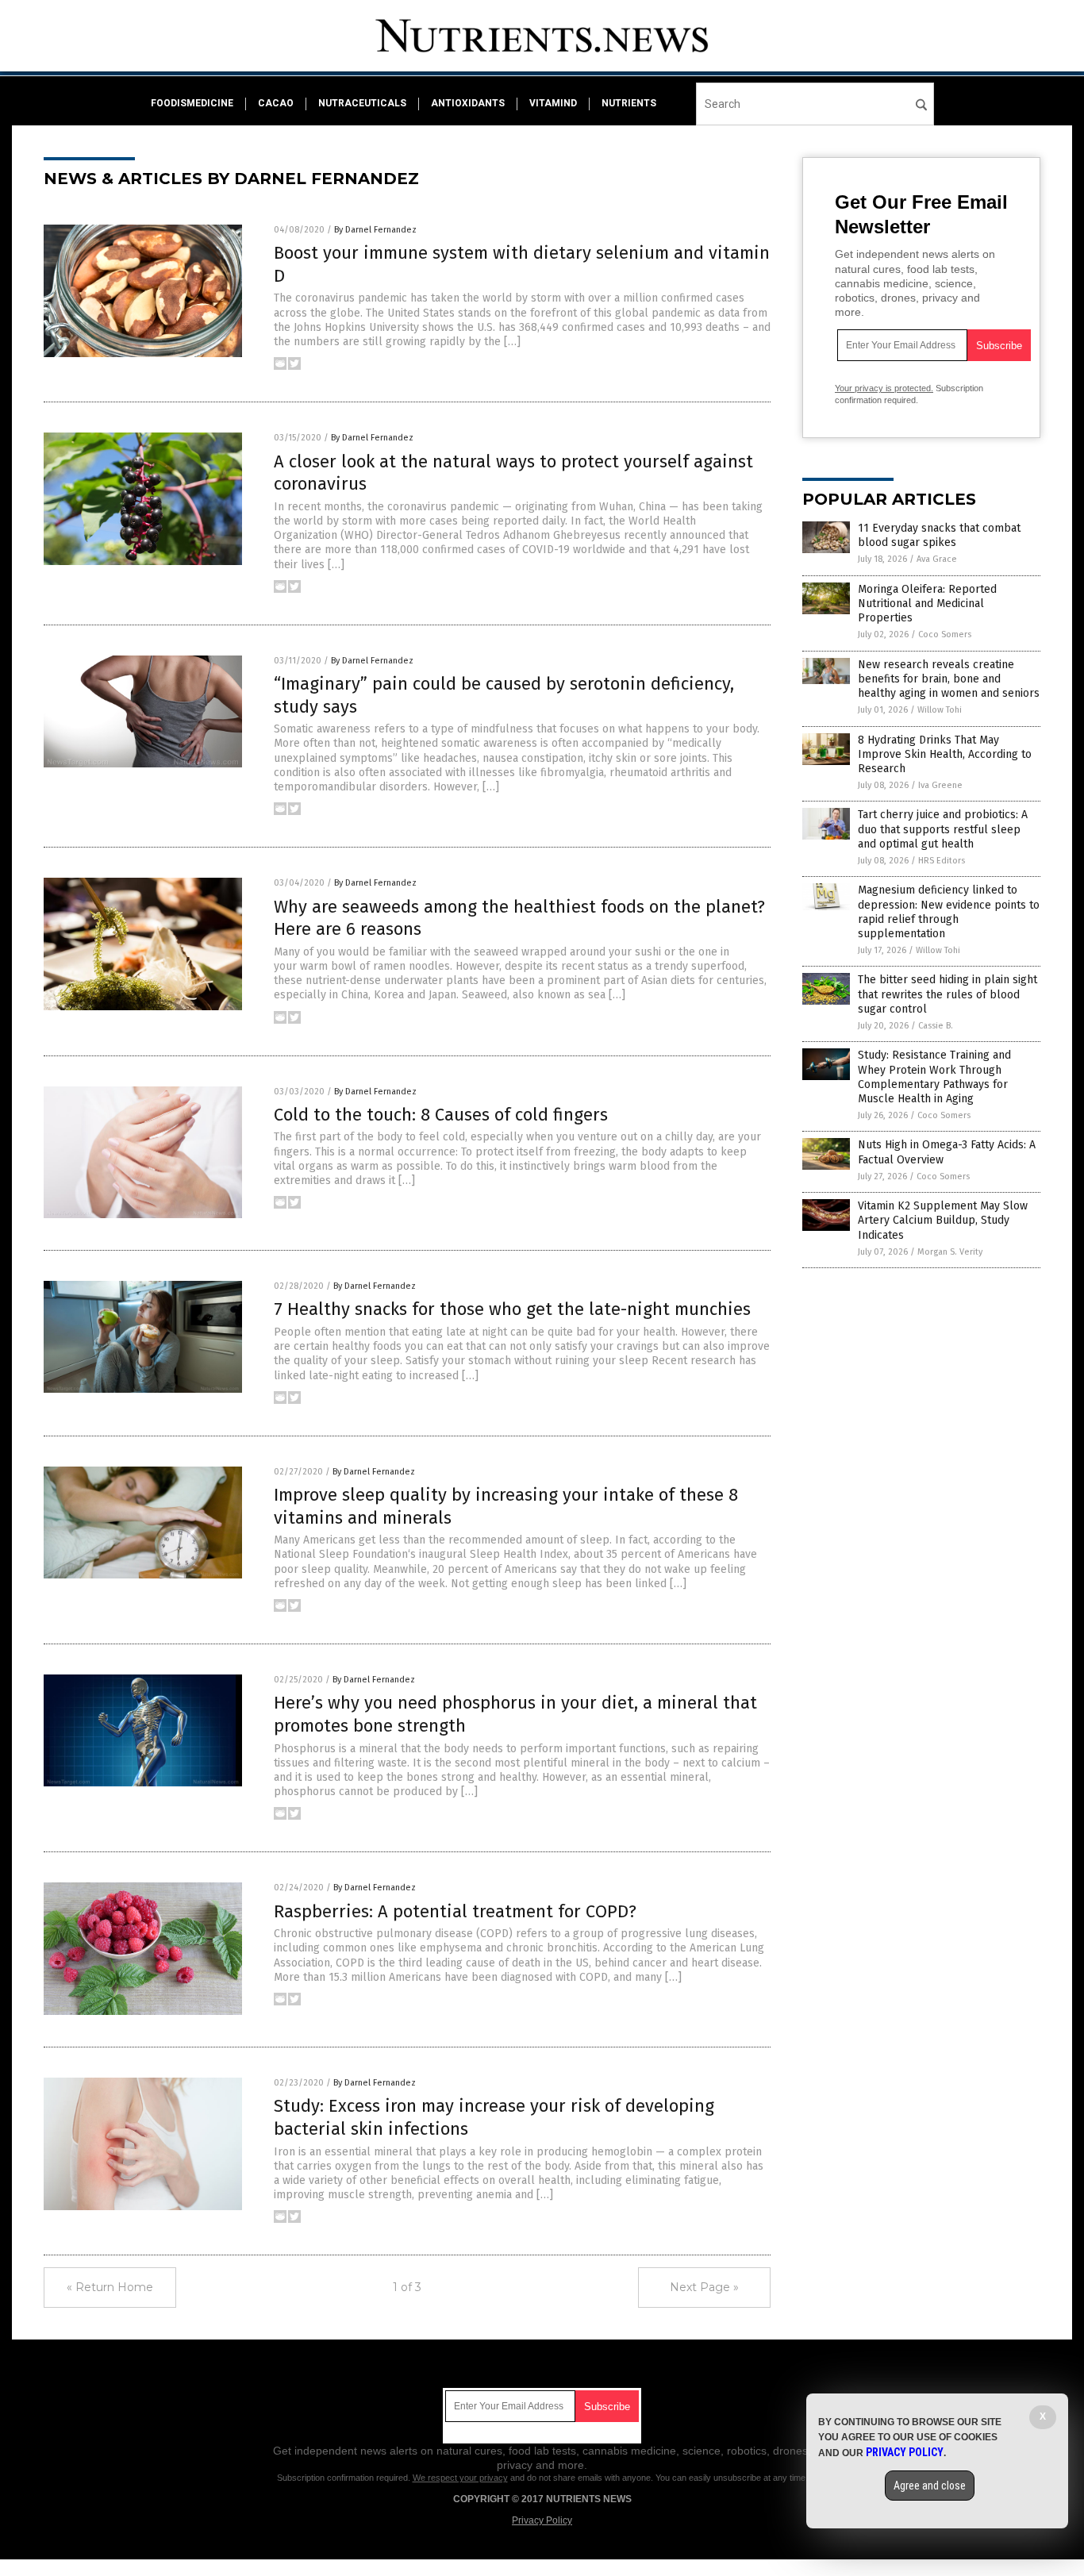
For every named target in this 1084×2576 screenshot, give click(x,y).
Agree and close (930, 2486)
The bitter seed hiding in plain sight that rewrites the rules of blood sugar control (948, 994)
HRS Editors (942, 861)
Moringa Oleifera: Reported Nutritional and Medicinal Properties (927, 604)
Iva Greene (940, 785)
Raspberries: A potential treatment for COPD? (455, 1911)
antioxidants (468, 103)
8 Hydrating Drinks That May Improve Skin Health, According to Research (945, 754)
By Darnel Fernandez (375, 230)
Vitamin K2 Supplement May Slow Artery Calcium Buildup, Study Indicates (943, 1220)
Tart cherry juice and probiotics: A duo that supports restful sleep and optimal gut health (943, 829)
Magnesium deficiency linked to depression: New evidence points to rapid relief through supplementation (949, 912)
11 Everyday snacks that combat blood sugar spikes (939, 535)
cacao (276, 103)
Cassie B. (936, 1026)
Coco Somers (945, 634)
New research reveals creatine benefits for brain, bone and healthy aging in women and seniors (949, 679)
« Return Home (110, 2287)
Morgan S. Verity (950, 1252)
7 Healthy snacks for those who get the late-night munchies (512, 1309)
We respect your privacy (460, 2478)
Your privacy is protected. (884, 388)
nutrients (629, 103)
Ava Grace (937, 559)
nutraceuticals (362, 103)
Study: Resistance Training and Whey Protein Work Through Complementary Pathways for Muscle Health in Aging (934, 1077)
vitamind (553, 103)
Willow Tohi (940, 710)
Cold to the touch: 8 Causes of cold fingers (441, 1115)
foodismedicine (192, 103)
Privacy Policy (542, 2520)
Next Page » (704, 2287)
